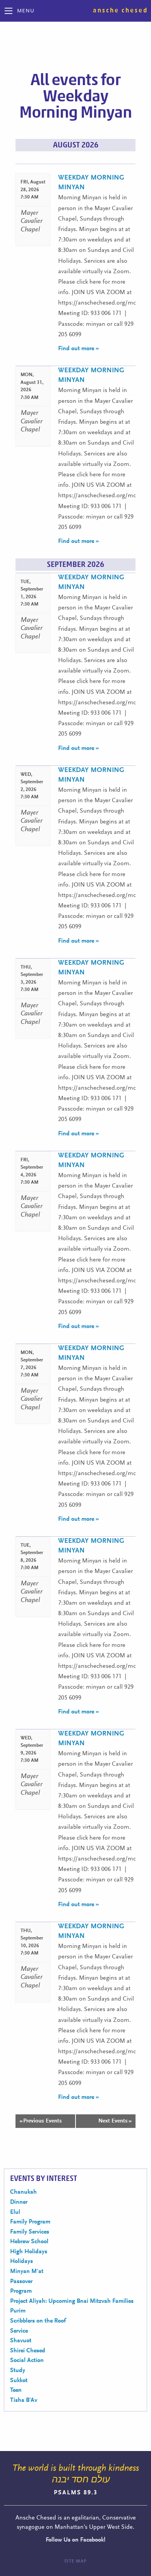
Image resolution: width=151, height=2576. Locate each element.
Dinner (19, 2202)
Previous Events (41, 2121)
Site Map (75, 2561)
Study (18, 2371)
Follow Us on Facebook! (75, 2540)
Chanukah (23, 2192)
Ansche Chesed (120, 10)
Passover (21, 2282)
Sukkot (19, 2381)
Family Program (30, 2222)
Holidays (21, 2261)
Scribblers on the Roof (38, 2321)
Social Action (27, 2360)
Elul (15, 2212)
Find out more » (79, 349)
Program (21, 2291)
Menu (26, 11)
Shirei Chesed (28, 2351)
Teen (16, 2390)
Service (19, 2331)
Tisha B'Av (24, 2400)
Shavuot (21, 2341)
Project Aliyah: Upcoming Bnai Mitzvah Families (72, 2301)
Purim (18, 2311)
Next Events (115, 2121)
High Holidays (29, 2252)
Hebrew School (29, 2242)
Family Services (30, 2232)
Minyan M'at (27, 2271)
